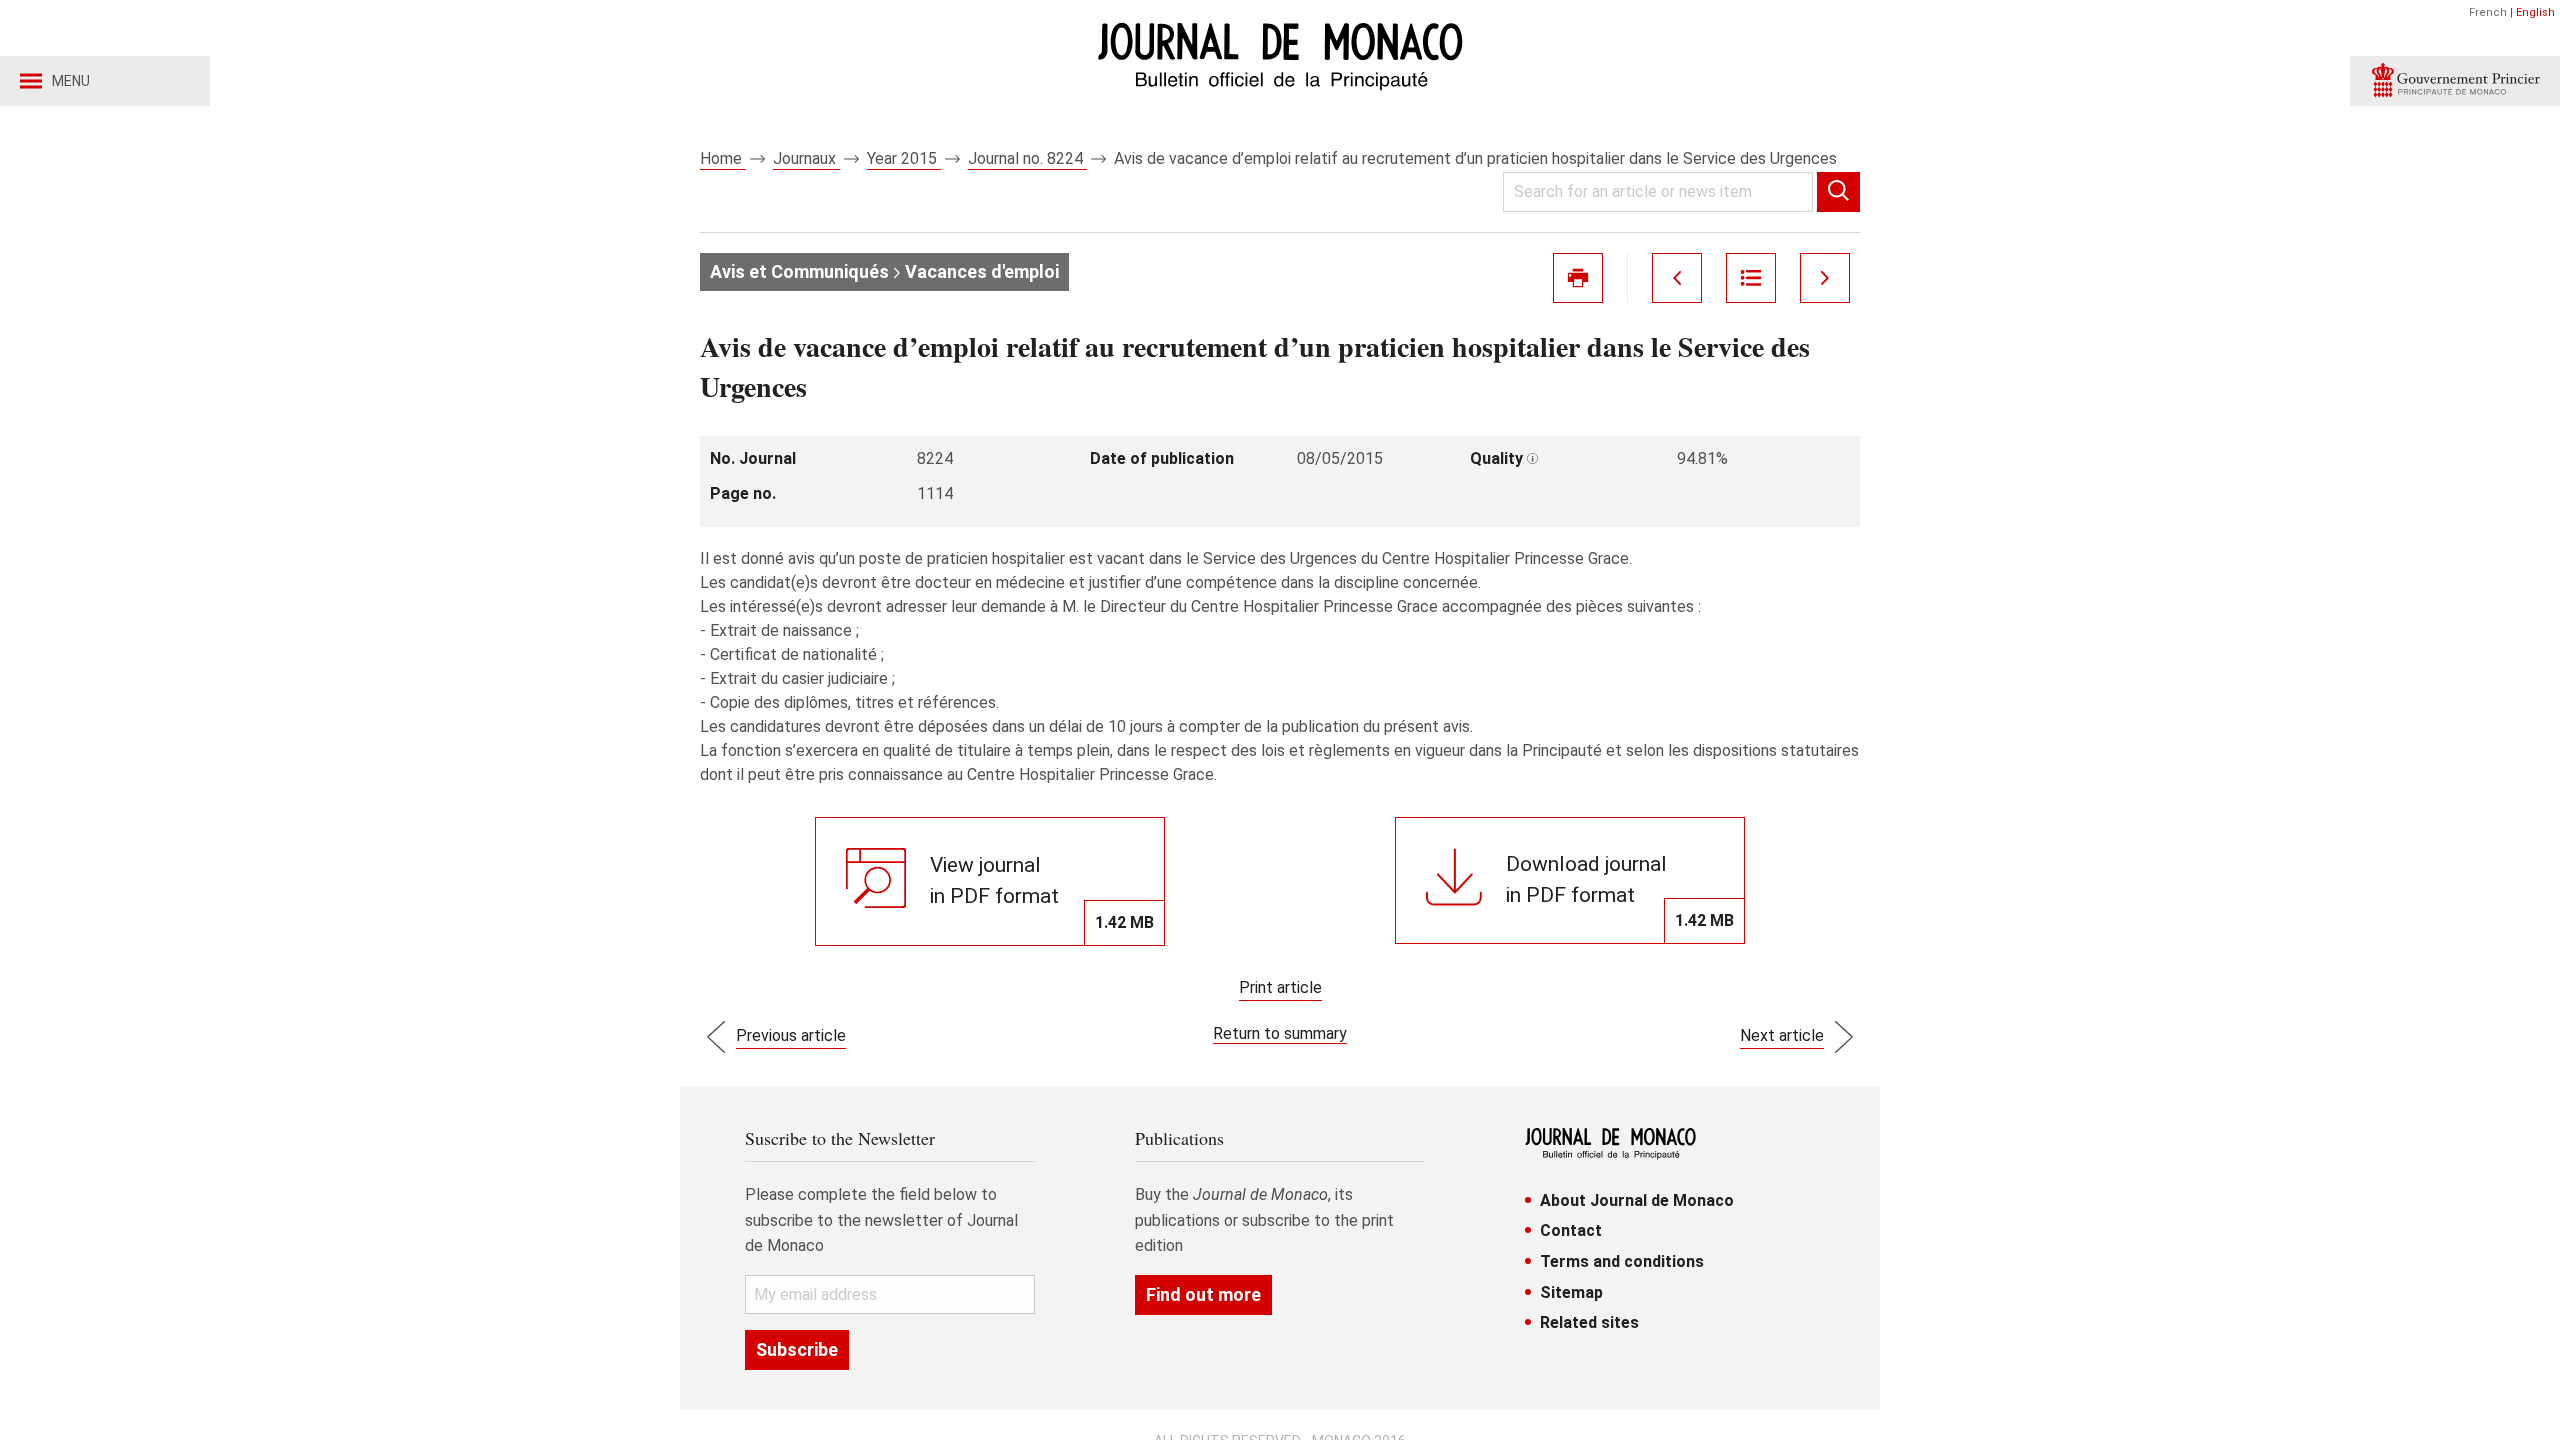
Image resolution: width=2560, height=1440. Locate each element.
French (2488, 12)
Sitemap (1571, 1292)
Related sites (1589, 1322)
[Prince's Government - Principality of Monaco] (2455, 81)
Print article (1280, 987)
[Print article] (1578, 278)
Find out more (1203, 1294)
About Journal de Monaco (1637, 1200)
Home (723, 158)
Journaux (806, 158)
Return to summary (1280, 1033)
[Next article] (1825, 278)
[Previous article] (1677, 278)
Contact (1571, 1230)
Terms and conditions (1622, 1261)
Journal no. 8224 (1027, 158)
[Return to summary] (1751, 278)
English (2535, 12)
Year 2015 (904, 158)
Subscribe (797, 1349)
